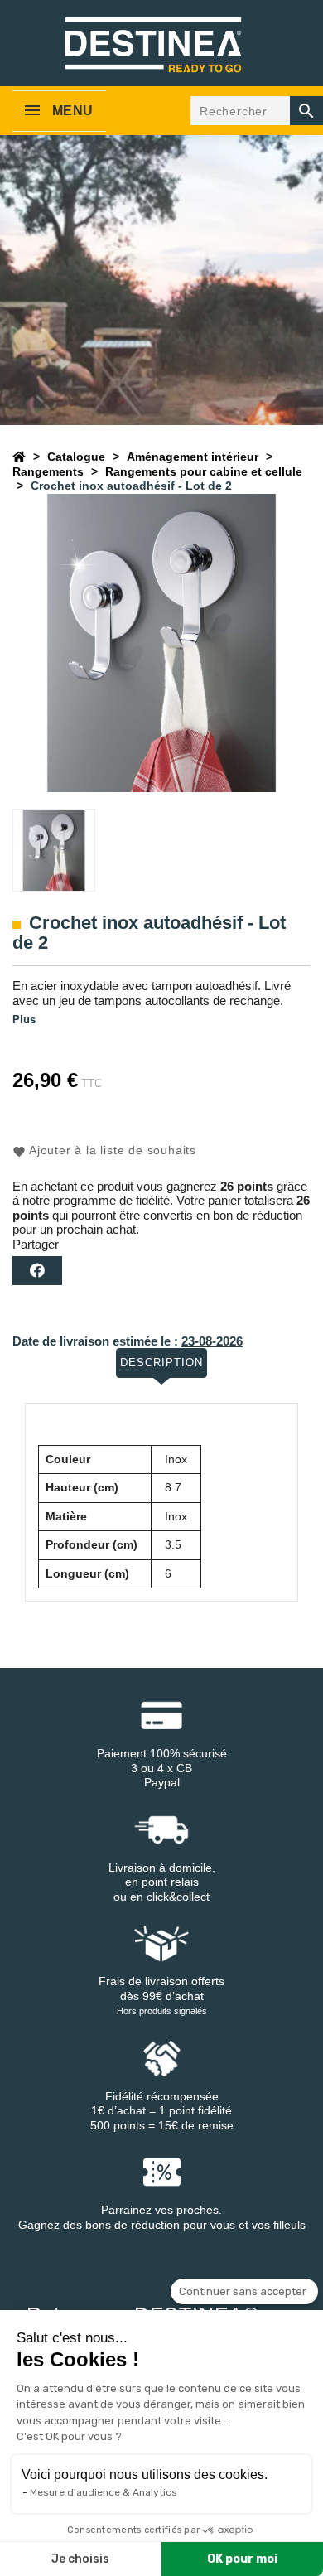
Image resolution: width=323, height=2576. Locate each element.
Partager (37, 1271)
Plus (24, 1020)
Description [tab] (161, 1363)
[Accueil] (19, 457)
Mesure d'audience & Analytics (104, 2492)
